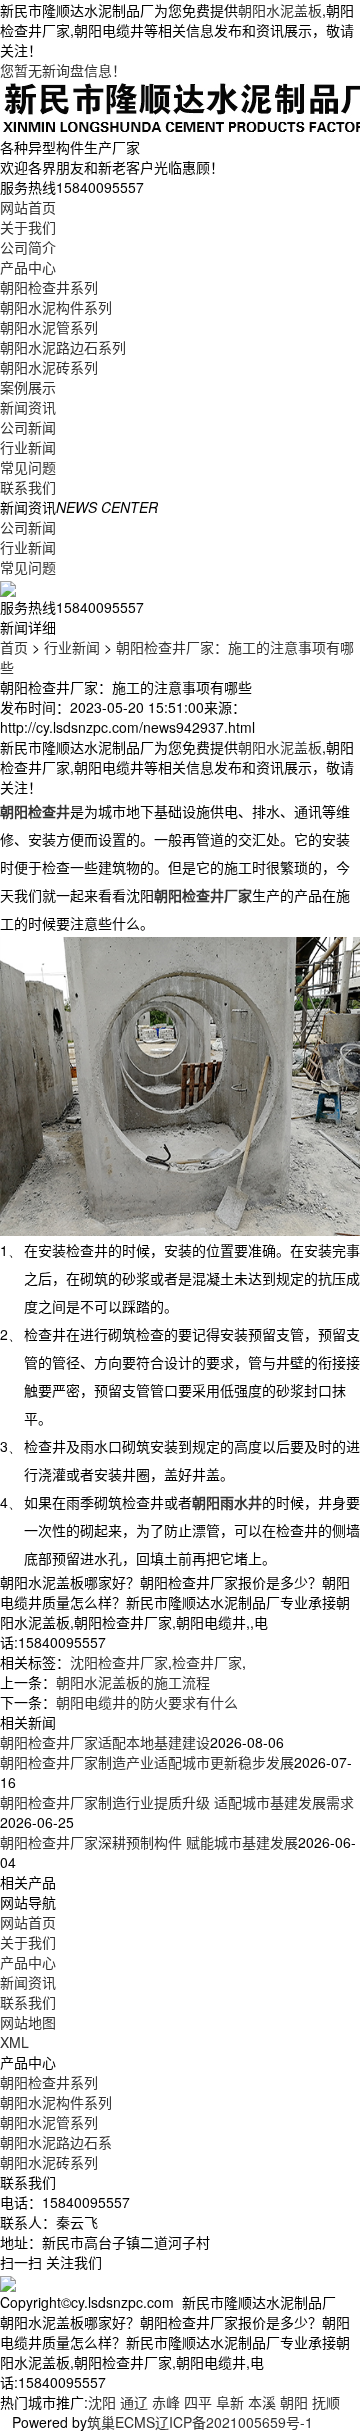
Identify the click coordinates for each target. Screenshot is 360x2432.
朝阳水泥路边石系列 (63, 347)
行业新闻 (28, 447)
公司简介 (28, 247)
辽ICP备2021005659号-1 (234, 2422)
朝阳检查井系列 (49, 287)
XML (14, 2042)
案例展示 (28, 387)
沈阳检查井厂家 (119, 1662)
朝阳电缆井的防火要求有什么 (147, 1702)
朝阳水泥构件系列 (56, 307)
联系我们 (28, 487)
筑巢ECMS (121, 2422)
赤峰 (166, 2402)
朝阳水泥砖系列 (49, 367)
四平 (198, 2402)
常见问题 (28, 467)
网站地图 (28, 2022)
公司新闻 (28, 427)
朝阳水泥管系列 (49, 327)
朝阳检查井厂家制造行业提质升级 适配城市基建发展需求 (177, 1802)
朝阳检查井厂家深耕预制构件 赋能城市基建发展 (149, 1842)
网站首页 (28, 207)
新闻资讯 (28, 407)
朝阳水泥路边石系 (56, 2142)
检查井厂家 (207, 1662)
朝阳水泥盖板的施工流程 (133, 1682)
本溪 (262, 2402)
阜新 (230, 2402)
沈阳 (102, 2402)
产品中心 (28, 267)
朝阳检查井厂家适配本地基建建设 (105, 1742)
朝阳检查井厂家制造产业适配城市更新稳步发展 (147, 1762)
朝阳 (294, 2402)
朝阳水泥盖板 (280, 10)
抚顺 (326, 2402)
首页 (14, 647)
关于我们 (28, 227)
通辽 (134, 2402)
